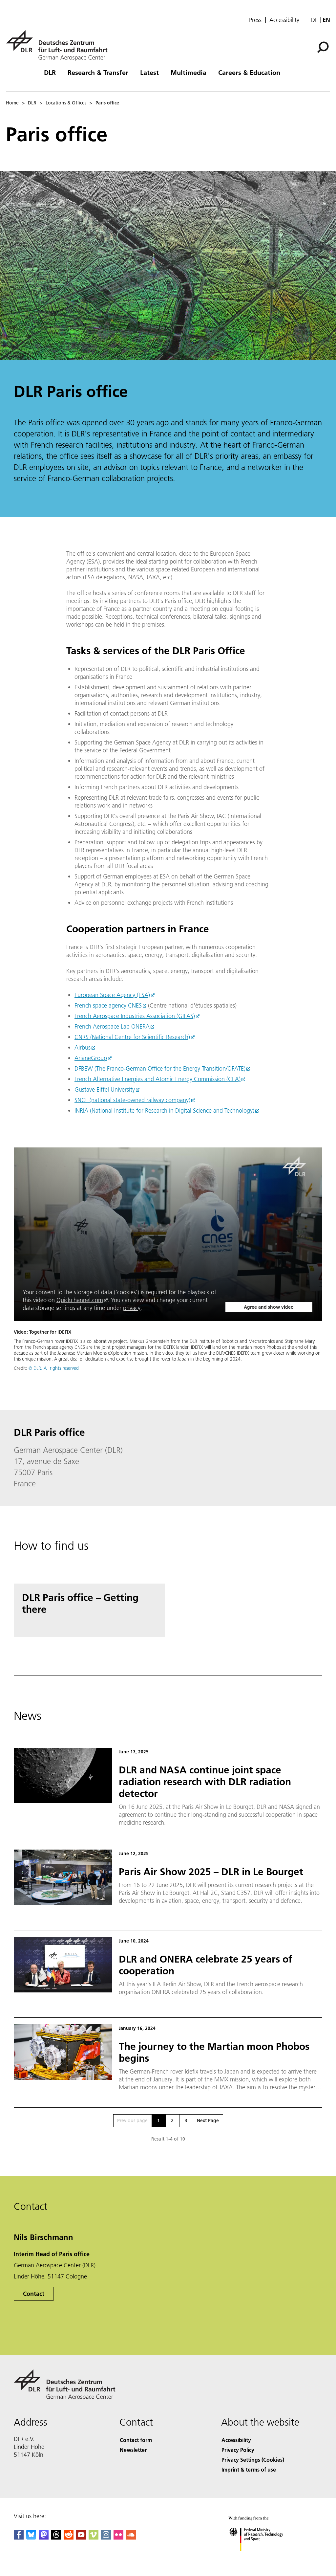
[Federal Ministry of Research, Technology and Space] (262, 2557)
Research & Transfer (98, 72)
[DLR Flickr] (118, 2537)
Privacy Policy (238, 2450)
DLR (50, 72)
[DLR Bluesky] (31, 2537)
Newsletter (133, 2450)
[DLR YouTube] (81, 2537)
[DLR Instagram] (106, 2537)
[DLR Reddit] (69, 2537)
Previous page (132, 2121)
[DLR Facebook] (19, 2537)
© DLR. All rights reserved (54, 1368)
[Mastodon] (44, 2537)
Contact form (136, 2440)
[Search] (324, 47)
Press (255, 20)
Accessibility (284, 20)
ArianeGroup (91, 1058)
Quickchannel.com (80, 1300)
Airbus (83, 1047)
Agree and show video (269, 1307)
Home (12, 103)
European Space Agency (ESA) (112, 995)
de (315, 20)
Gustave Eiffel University (105, 1089)
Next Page (208, 2121)
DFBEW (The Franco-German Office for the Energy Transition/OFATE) (160, 1068)
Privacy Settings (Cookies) (253, 2460)
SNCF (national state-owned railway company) (132, 1100)
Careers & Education (249, 72)
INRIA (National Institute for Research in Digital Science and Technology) (164, 1110)
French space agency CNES (108, 1005)
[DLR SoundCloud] (131, 2537)
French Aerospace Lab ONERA (112, 1026)
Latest (149, 72)
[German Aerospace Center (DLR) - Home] (59, 45)
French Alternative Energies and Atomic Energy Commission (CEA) (157, 1079)
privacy (132, 1308)
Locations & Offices (66, 103)
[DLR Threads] (56, 2537)
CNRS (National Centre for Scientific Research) (132, 1037)
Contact (34, 2294)
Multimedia (189, 72)
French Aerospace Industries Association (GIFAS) (135, 1016)
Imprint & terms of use (249, 2469)
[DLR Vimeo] (94, 2537)
